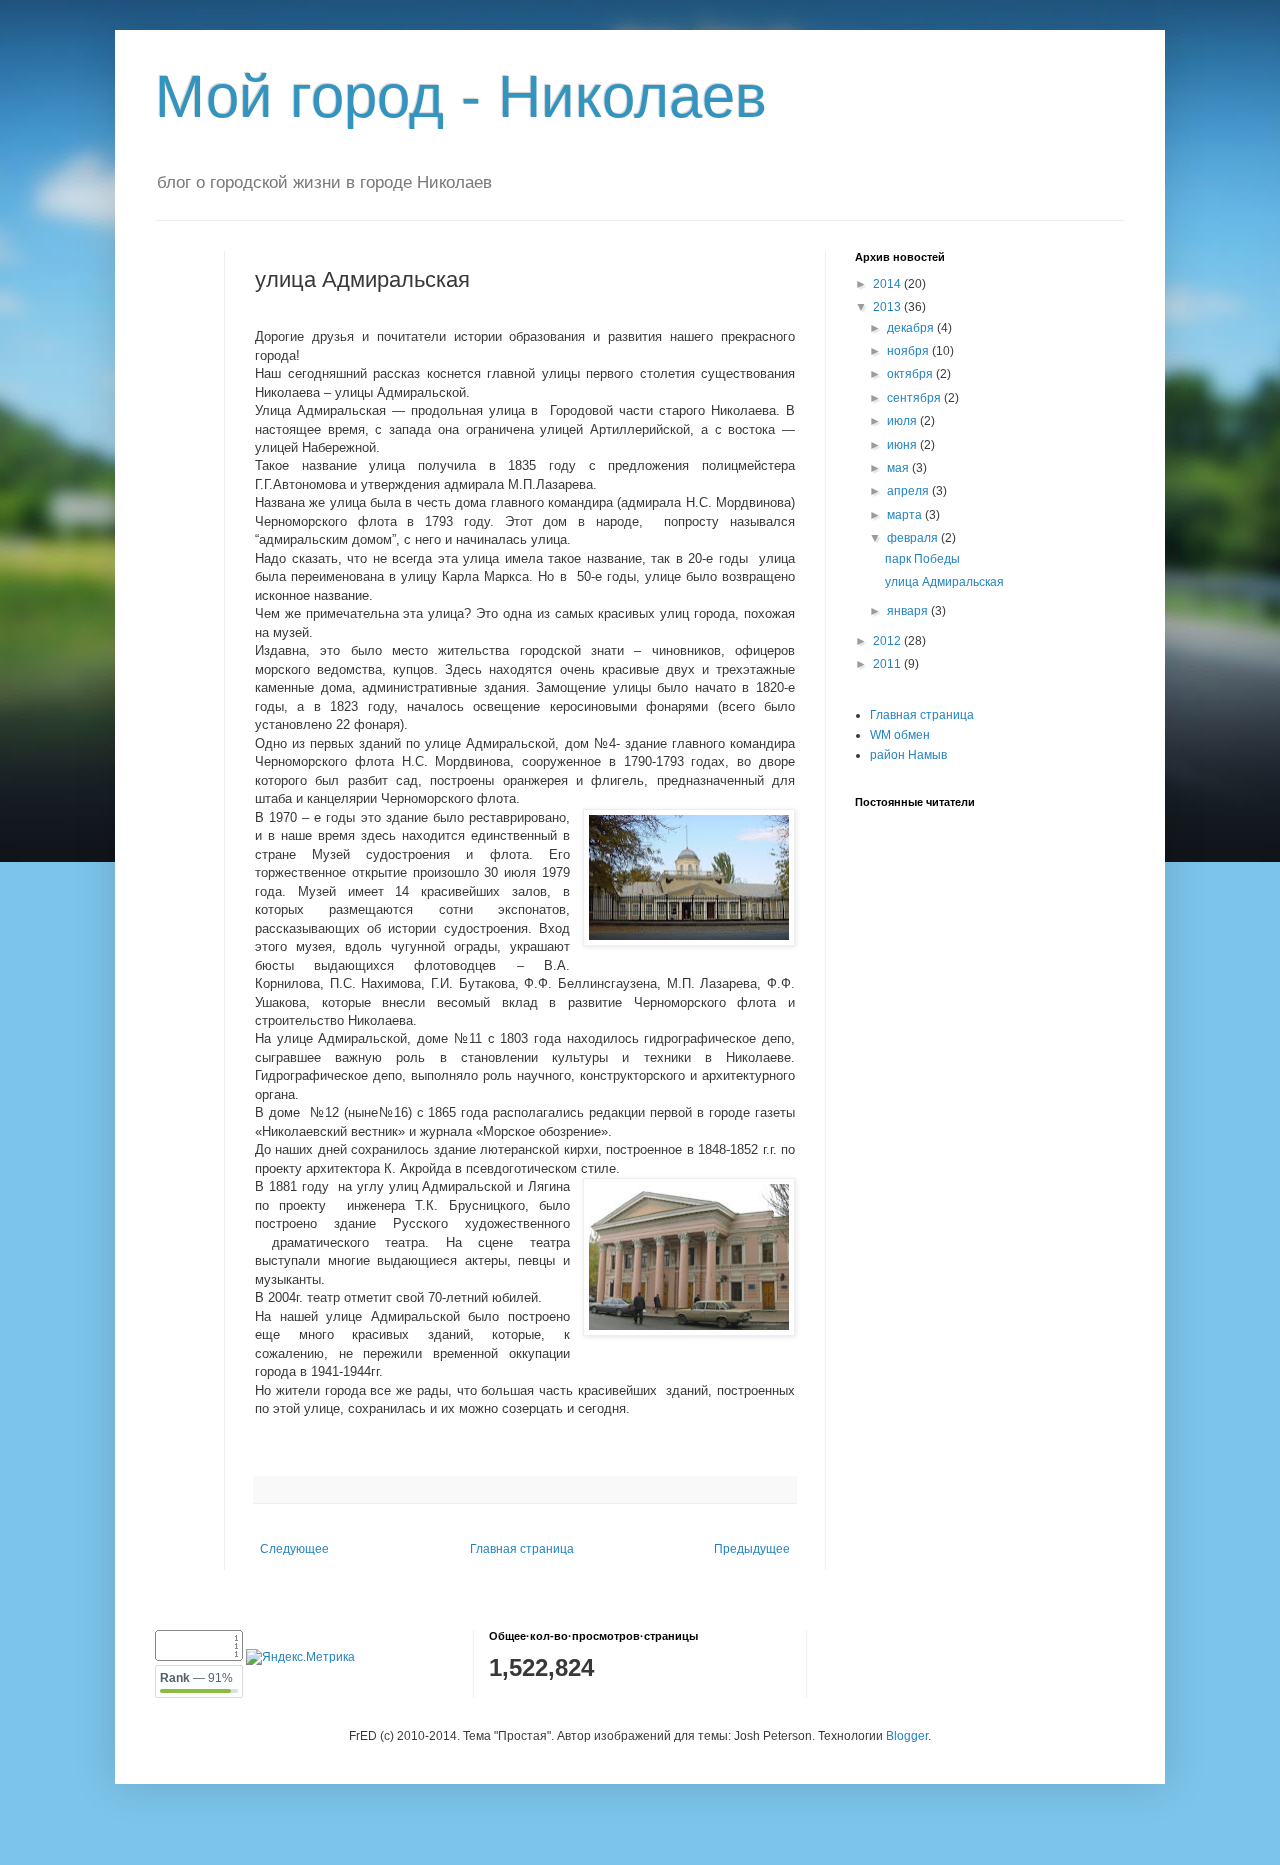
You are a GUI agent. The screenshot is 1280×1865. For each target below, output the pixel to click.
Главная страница (522, 1549)
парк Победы (922, 559)
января (909, 611)
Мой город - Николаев (461, 96)
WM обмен (900, 735)
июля (903, 421)
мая (899, 468)
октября (911, 374)
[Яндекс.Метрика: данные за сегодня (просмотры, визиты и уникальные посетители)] (300, 1657)
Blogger (907, 1736)
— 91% (196, 1678)
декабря (912, 328)
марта (906, 515)
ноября (909, 351)
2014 (888, 284)
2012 (888, 641)
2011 (888, 664)
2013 (888, 307)
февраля (914, 538)
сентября (915, 398)
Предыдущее (752, 1549)
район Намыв (908, 755)
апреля (909, 491)
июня (903, 445)
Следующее (294, 1549)
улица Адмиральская (944, 582)
